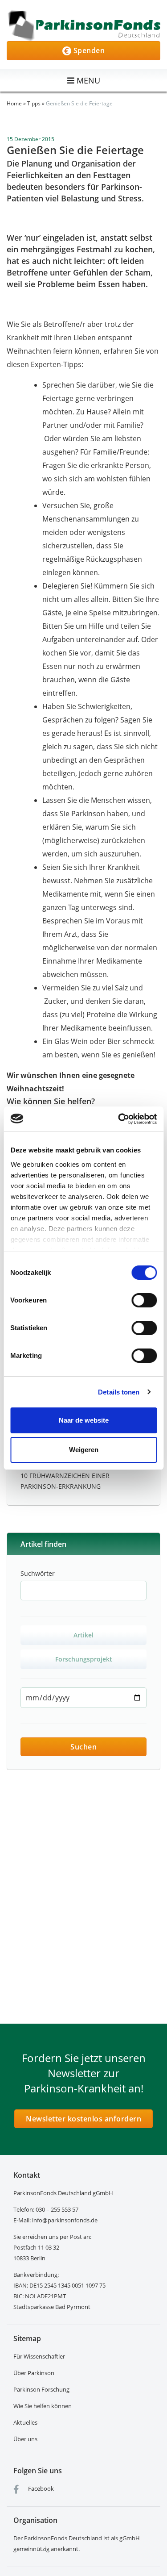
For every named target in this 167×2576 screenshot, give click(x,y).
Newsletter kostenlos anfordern (83, 2119)
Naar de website (84, 1420)
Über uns (25, 2439)
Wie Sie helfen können (43, 2406)
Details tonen (119, 1392)
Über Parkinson (34, 2373)
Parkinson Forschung (41, 2389)
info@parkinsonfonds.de (65, 2220)
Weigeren (84, 1450)
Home (14, 103)
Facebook (40, 2488)
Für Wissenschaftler (39, 2356)
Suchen (83, 1747)
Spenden (88, 50)
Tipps (34, 103)
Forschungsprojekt (84, 1659)
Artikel (83, 1635)
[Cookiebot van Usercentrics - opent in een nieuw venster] (119, 1119)
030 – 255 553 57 (57, 2209)
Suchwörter (38, 1573)
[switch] (144, 1300)
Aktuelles (25, 2422)
